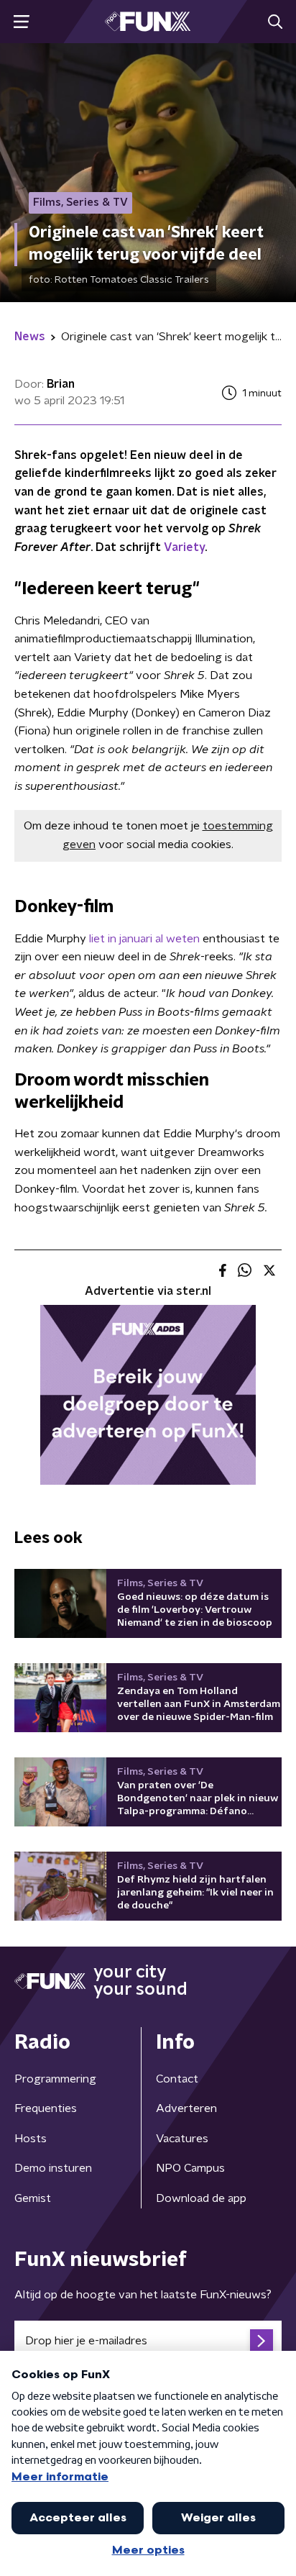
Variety (184, 547)
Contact (177, 2079)
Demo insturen (53, 2168)
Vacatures (182, 2139)
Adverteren (186, 2108)
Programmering (55, 2079)
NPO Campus (190, 2168)
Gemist (33, 2198)
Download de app (201, 2198)
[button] (21, 22)
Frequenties (46, 2108)
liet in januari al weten (144, 939)
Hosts (31, 2139)
